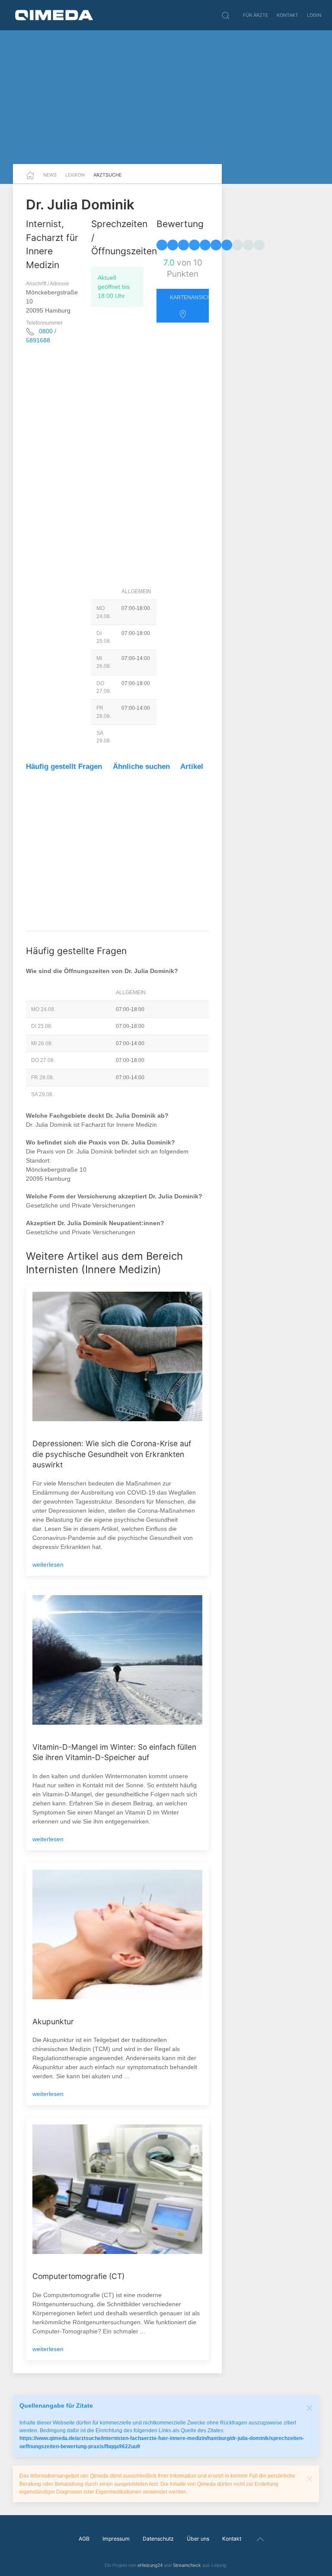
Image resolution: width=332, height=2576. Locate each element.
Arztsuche (107, 175)
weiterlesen (48, 1565)
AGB (84, 2539)
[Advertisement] (166, 97)
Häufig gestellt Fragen (64, 766)
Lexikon (75, 175)
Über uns (198, 2539)
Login (314, 15)
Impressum (116, 2539)
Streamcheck (187, 2565)
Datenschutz (158, 2539)
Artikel (192, 766)
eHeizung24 (150, 2565)
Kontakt (287, 15)
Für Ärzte (255, 15)
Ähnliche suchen (141, 766)
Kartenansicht (189, 297)
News (50, 175)
